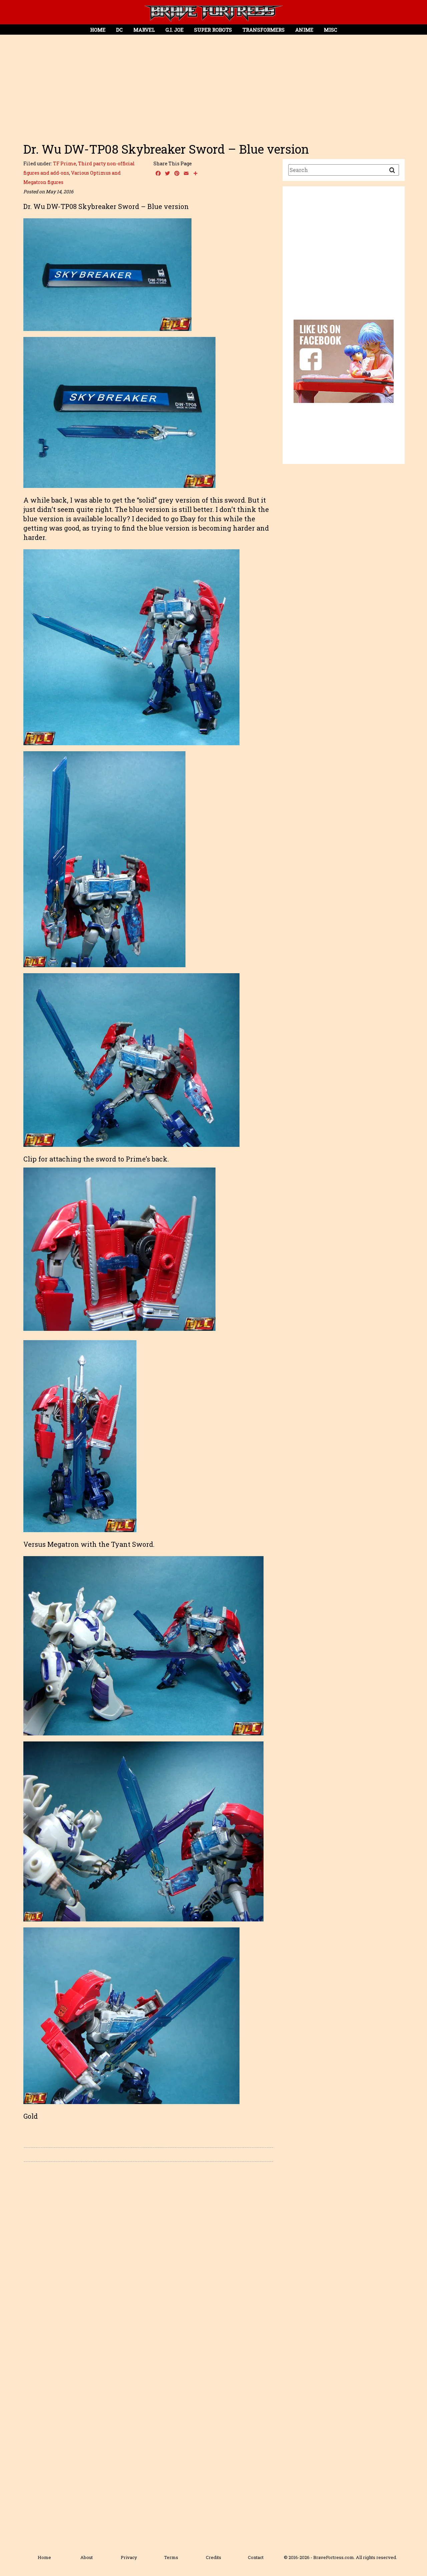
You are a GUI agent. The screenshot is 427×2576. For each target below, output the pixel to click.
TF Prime (65, 163)
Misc (331, 30)
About (87, 2557)
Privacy (129, 2557)
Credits (213, 2557)
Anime (304, 30)
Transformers (264, 30)
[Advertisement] (213, 85)
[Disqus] (148, 2261)
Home (98, 30)
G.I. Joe (174, 30)
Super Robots (213, 30)
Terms (171, 2557)
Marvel (144, 30)
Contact (256, 2557)
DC (119, 30)
